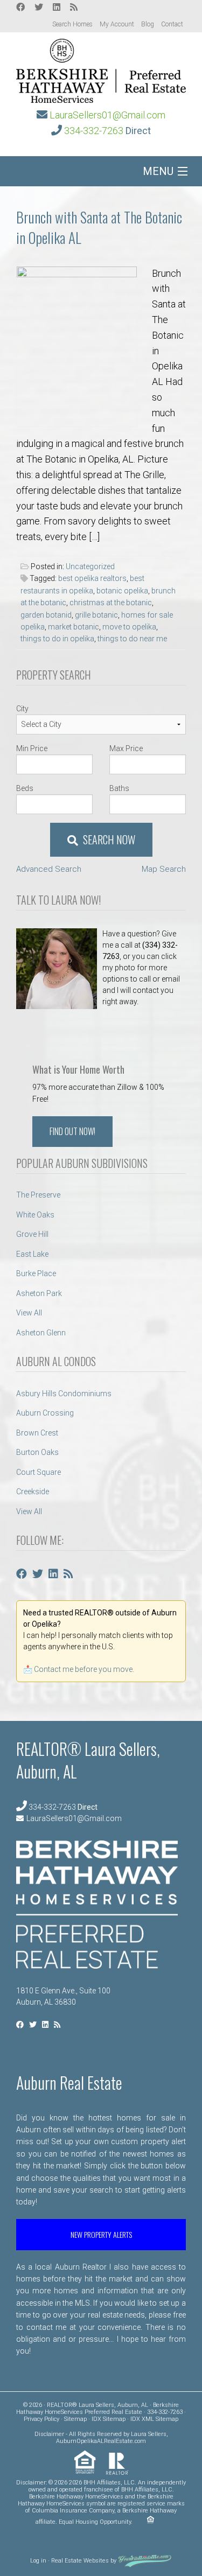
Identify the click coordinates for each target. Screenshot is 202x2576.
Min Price (32, 748)
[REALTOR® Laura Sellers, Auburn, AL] (101, 68)
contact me (47, 2327)
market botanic (74, 627)
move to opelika (129, 627)
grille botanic (96, 615)
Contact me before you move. (84, 1669)
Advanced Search (49, 869)
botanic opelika (122, 591)
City (22, 709)
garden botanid (46, 615)
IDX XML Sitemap (154, 2419)
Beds (25, 788)
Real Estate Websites (80, 2561)
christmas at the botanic (111, 603)
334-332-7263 (94, 131)
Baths (119, 788)
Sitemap (75, 2419)
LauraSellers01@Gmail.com (107, 115)
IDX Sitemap (109, 2419)
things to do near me (132, 639)
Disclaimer (49, 2434)
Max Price (126, 748)
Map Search (164, 869)
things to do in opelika (57, 639)
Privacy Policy (41, 2419)
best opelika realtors (92, 578)
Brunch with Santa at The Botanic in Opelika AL (99, 227)
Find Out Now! (72, 1131)
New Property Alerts (101, 2234)
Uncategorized (90, 566)
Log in (38, 2561)
